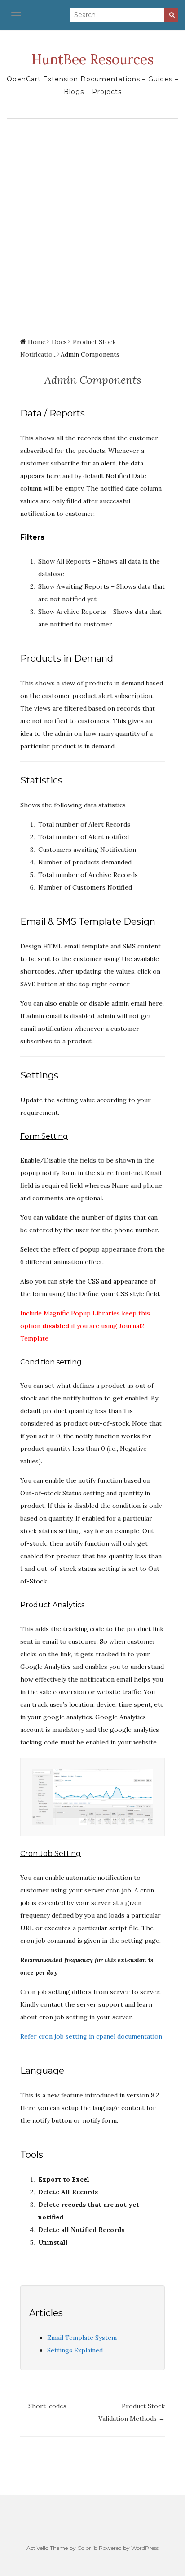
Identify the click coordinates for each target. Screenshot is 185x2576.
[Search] (171, 15)
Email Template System (82, 2338)
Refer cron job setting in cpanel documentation (91, 2036)
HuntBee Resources (92, 59)
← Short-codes (43, 2406)
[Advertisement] (92, 220)
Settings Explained (75, 2350)
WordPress (145, 2548)
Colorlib (87, 2548)
